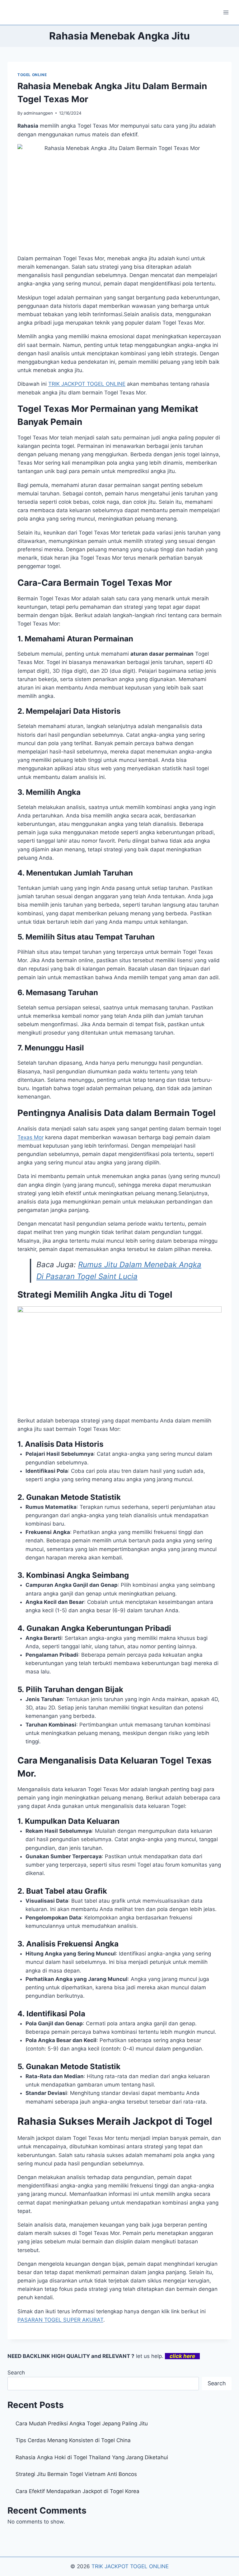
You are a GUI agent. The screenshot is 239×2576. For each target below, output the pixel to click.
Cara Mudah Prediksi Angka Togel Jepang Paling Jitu (82, 2424)
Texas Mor (30, 1137)
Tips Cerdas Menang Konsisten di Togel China (73, 2440)
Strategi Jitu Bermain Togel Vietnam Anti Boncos (76, 2474)
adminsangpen (38, 113)
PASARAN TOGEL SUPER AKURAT (60, 2320)
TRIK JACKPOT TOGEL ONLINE (130, 2566)
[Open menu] (226, 12)
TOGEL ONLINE (32, 75)
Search (16, 2373)
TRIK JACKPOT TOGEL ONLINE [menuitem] (87, 384)
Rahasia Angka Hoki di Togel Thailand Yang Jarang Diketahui (92, 2457)
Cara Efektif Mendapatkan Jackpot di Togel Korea (77, 2491)
